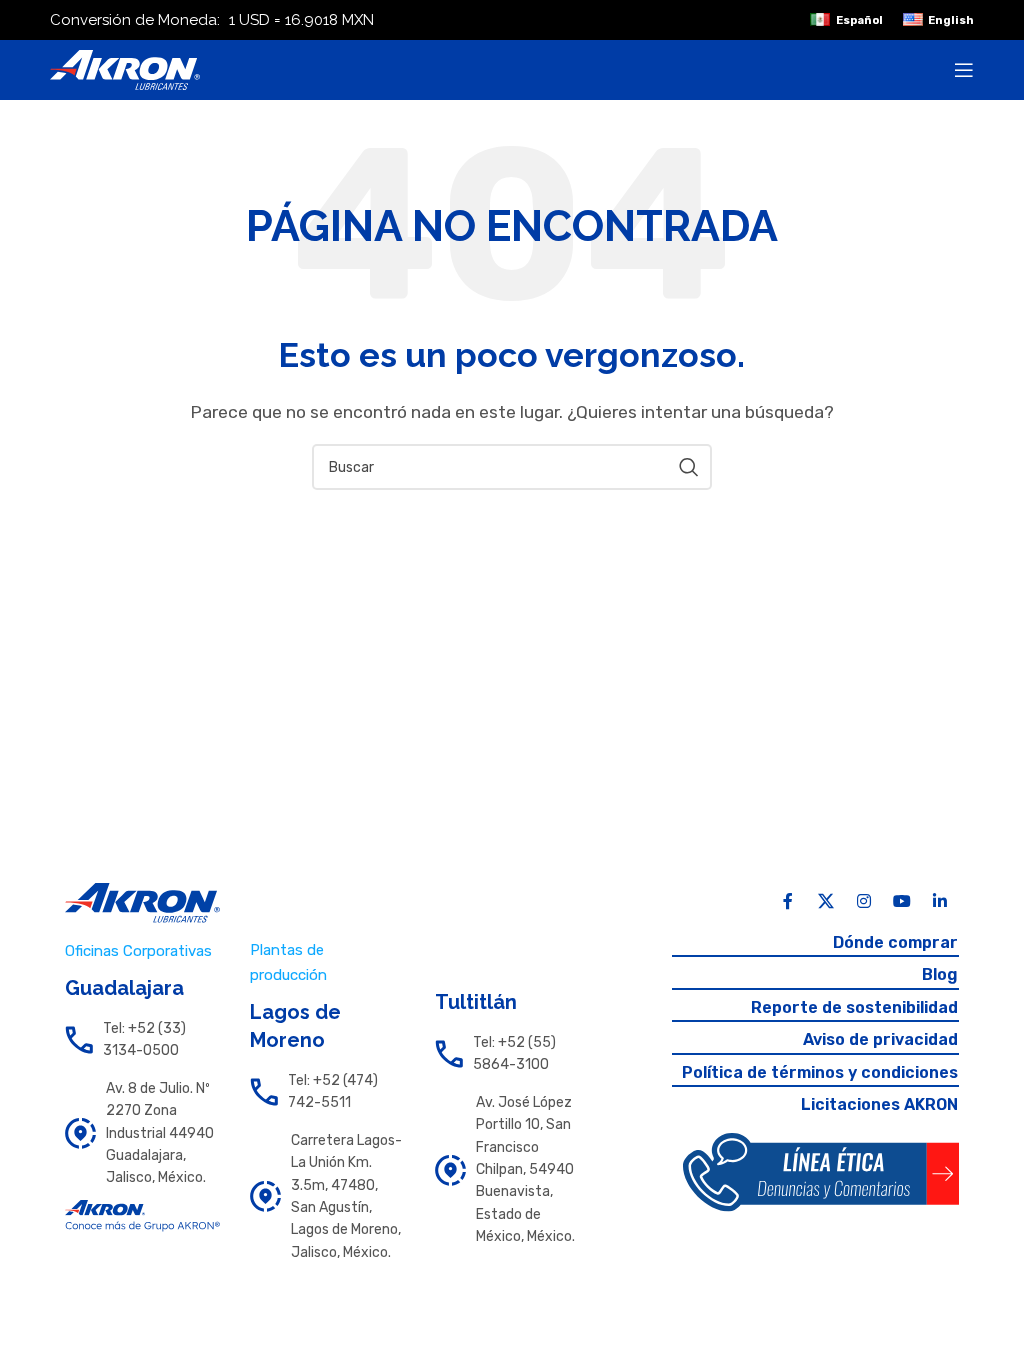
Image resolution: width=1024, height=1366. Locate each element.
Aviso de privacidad (880, 1039)
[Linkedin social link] (940, 902)
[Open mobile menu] (964, 70)
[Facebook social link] (788, 902)
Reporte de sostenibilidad (854, 1007)
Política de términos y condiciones (820, 1072)
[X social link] (826, 902)
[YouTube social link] (902, 902)
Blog (940, 974)
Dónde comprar (895, 942)
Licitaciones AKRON (879, 1104)
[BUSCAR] (689, 467)
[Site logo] (125, 68)
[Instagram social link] (864, 902)
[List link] (142, 1040)
